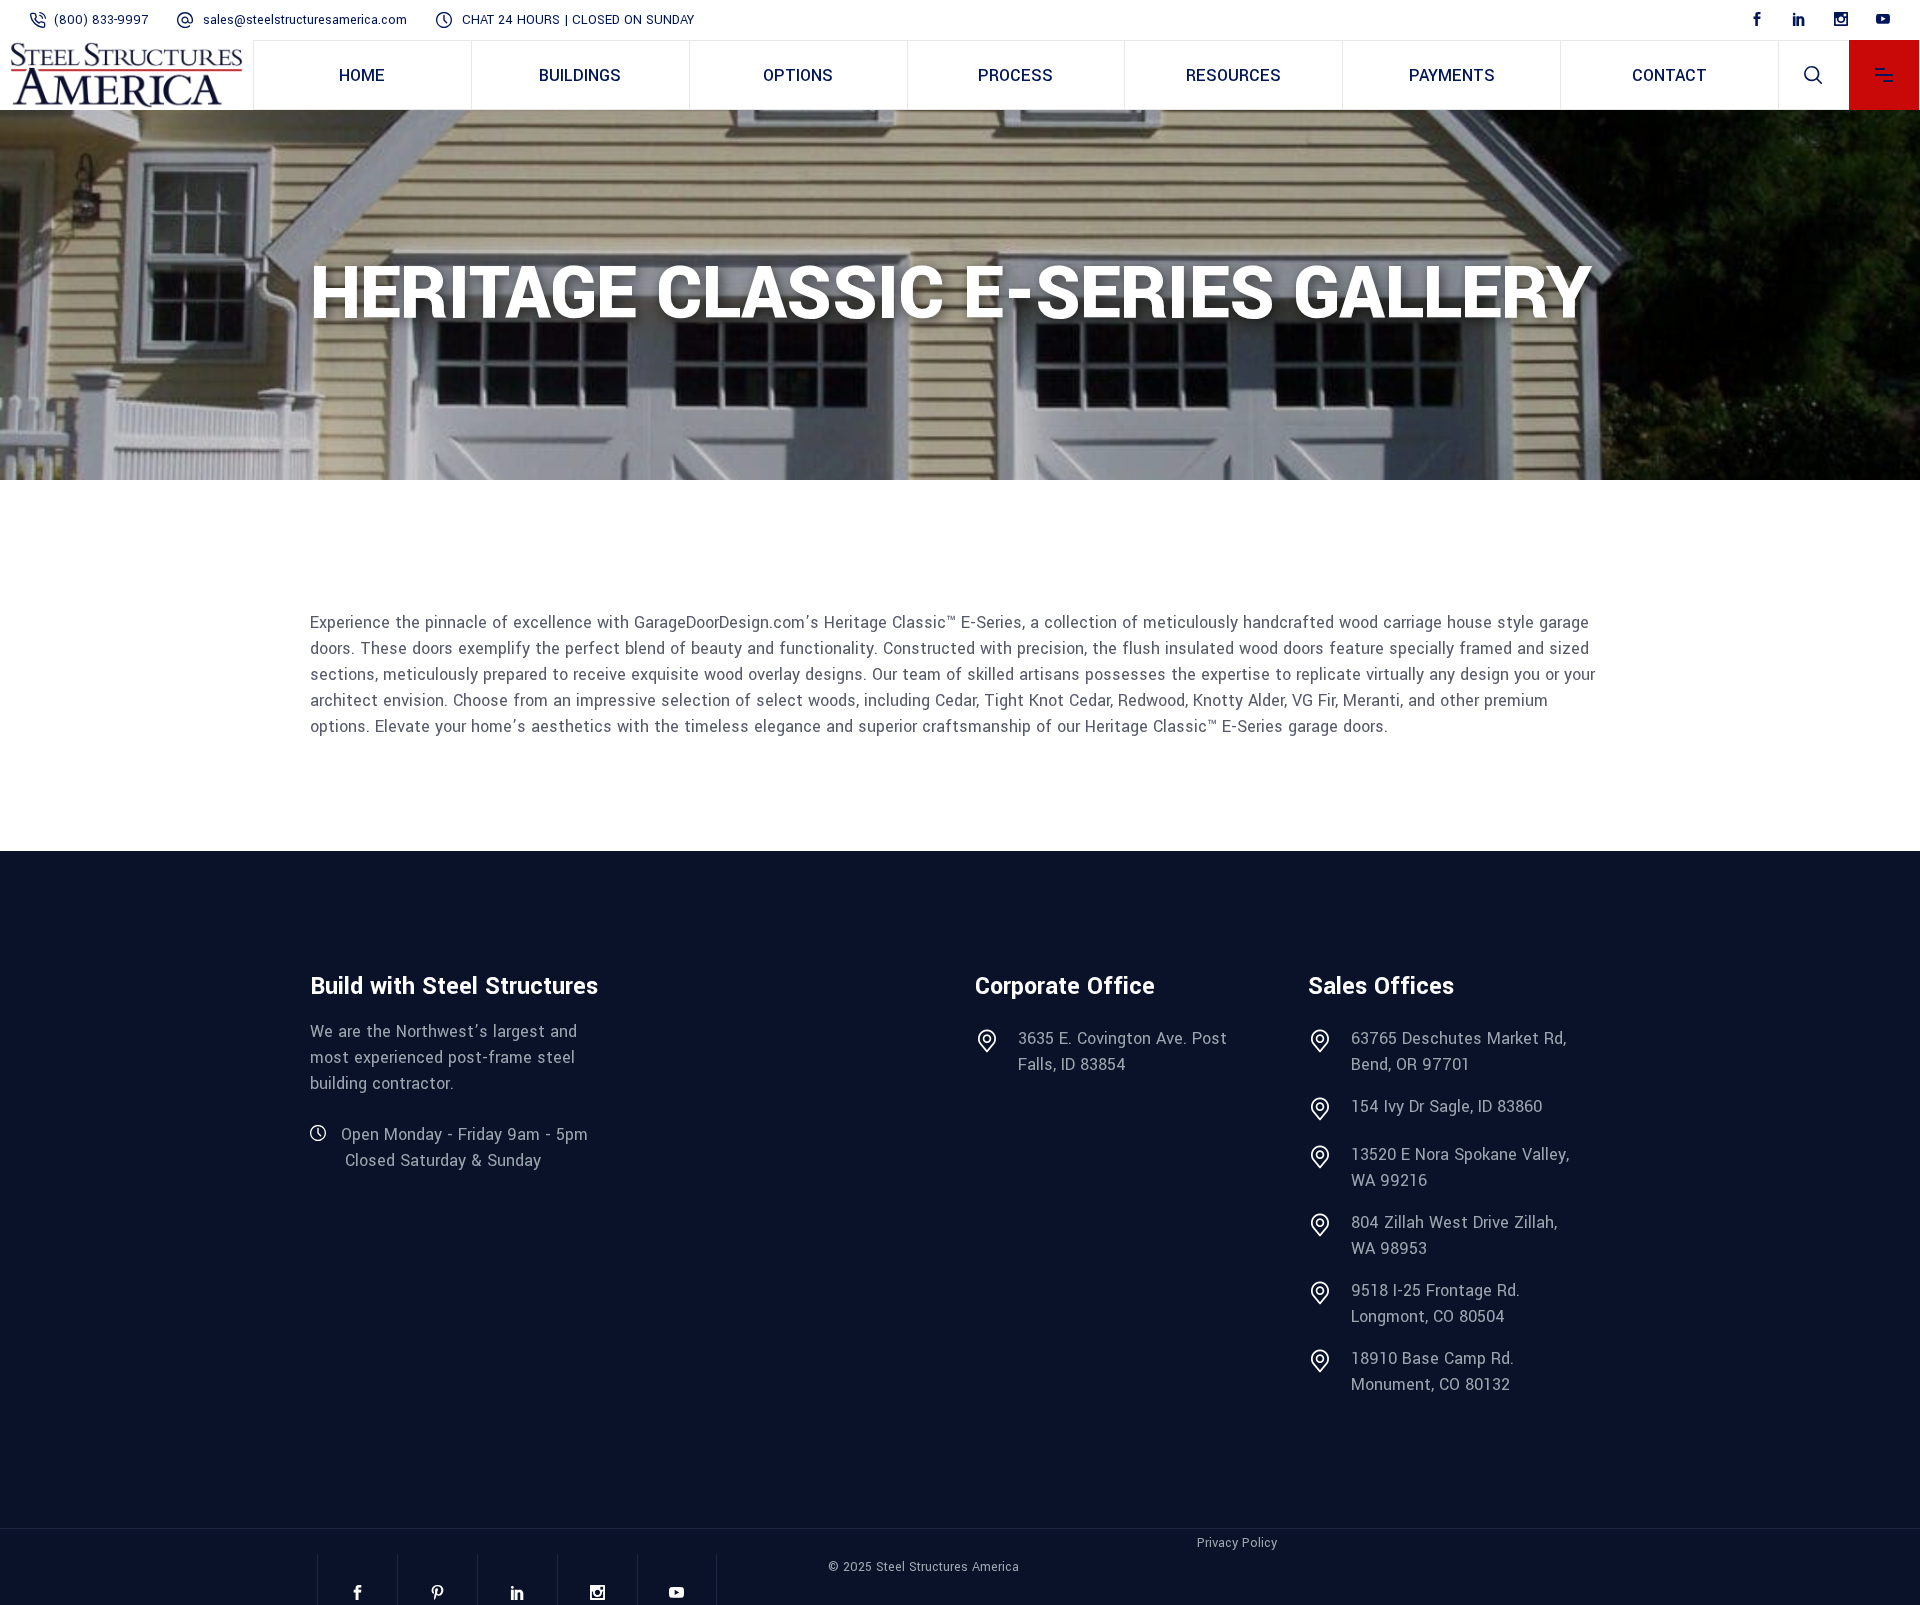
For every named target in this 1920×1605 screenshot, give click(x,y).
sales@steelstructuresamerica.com (305, 20)
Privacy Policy (1237, 1543)
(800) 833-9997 (101, 20)
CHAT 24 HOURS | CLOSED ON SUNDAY (578, 20)
